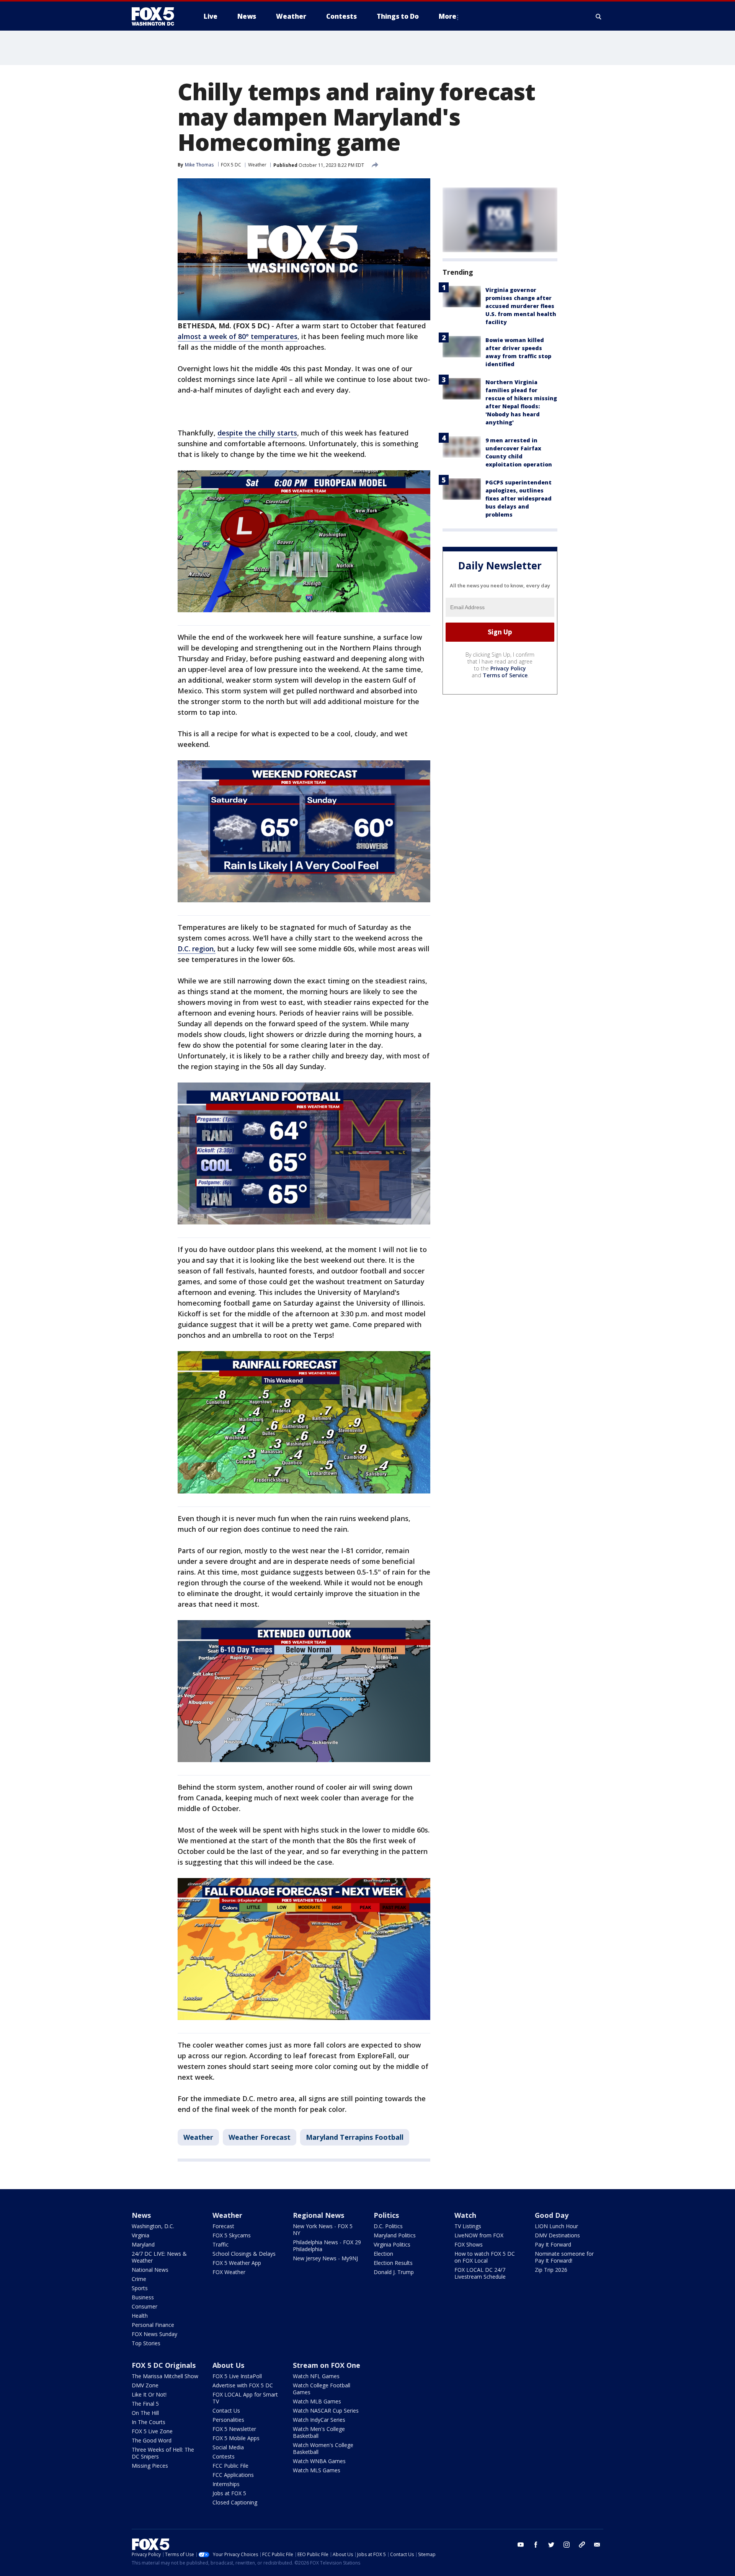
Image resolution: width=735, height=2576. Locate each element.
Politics (386, 2215)
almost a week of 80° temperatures (238, 336)
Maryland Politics (395, 2235)
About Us (228, 2365)
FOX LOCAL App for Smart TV (245, 2398)
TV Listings (468, 2226)
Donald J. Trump (394, 2272)
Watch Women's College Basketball (323, 2448)
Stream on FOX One (327, 2365)
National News (150, 2270)
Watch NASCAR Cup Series (326, 2411)
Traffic (220, 2244)
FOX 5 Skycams (232, 2235)
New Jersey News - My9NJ (325, 2258)
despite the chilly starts (257, 433)
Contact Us (226, 2411)
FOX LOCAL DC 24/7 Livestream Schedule (480, 2273)
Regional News (318, 2215)
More (448, 16)
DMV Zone (145, 2385)
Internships (226, 2484)
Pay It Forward (553, 2244)
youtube (521, 2545)
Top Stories (146, 2343)
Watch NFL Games (316, 2376)
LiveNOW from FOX (479, 2235)
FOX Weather (229, 2272)
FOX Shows (469, 2244)
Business (143, 2297)
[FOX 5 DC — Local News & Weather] (157, 16)
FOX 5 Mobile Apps (236, 2438)
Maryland (143, 2244)
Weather (257, 165)
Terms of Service (505, 675)
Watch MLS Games (317, 2470)
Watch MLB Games (317, 2401)
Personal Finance (153, 2325)
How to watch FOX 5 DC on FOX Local (485, 2257)
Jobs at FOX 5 (229, 2493)
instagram (567, 2545)
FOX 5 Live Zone (152, 2431)
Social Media (228, 2447)
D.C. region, (197, 949)
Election (383, 2254)
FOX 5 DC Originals (164, 2365)
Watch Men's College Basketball (319, 2432)
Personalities (228, 2420)
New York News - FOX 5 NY (323, 2230)
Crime (139, 2279)
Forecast (223, 2226)
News (141, 2215)
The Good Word (152, 2440)
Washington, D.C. (153, 2226)
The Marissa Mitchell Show (165, 2376)
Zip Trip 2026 (551, 2270)
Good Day (552, 2215)
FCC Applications (233, 2475)
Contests (224, 2456)
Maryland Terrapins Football (355, 2137)
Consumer (145, 2306)
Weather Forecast (260, 2137)
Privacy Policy (508, 668)
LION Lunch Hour (556, 2226)
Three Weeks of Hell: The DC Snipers (163, 2453)
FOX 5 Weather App (237, 2263)
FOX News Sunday (154, 2334)
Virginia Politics (392, 2244)
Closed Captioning (235, 2502)
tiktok (582, 2545)
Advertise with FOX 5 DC (243, 2385)
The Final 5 (145, 2404)
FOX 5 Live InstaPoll (237, 2376)
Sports (140, 2288)
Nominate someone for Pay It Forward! (564, 2257)
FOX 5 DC (231, 165)
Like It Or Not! (149, 2394)
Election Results (393, 2263)
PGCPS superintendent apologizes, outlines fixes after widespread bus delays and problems (519, 498)
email (597, 2545)
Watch (465, 2215)
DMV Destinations (557, 2235)
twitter (551, 2545)
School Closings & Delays (244, 2254)
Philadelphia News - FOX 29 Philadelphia (327, 2246)
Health (140, 2316)
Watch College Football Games (322, 2389)
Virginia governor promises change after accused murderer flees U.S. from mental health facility (521, 306)
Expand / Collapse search (599, 16)
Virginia (140, 2235)
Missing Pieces (150, 2466)
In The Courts (149, 2422)
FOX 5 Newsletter (234, 2429)
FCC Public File (230, 2466)
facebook (536, 2545)
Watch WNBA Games (319, 2461)
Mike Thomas (199, 165)
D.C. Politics (388, 2226)
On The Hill (145, 2413)
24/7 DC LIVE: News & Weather (159, 2257)
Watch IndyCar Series (319, 2420)
